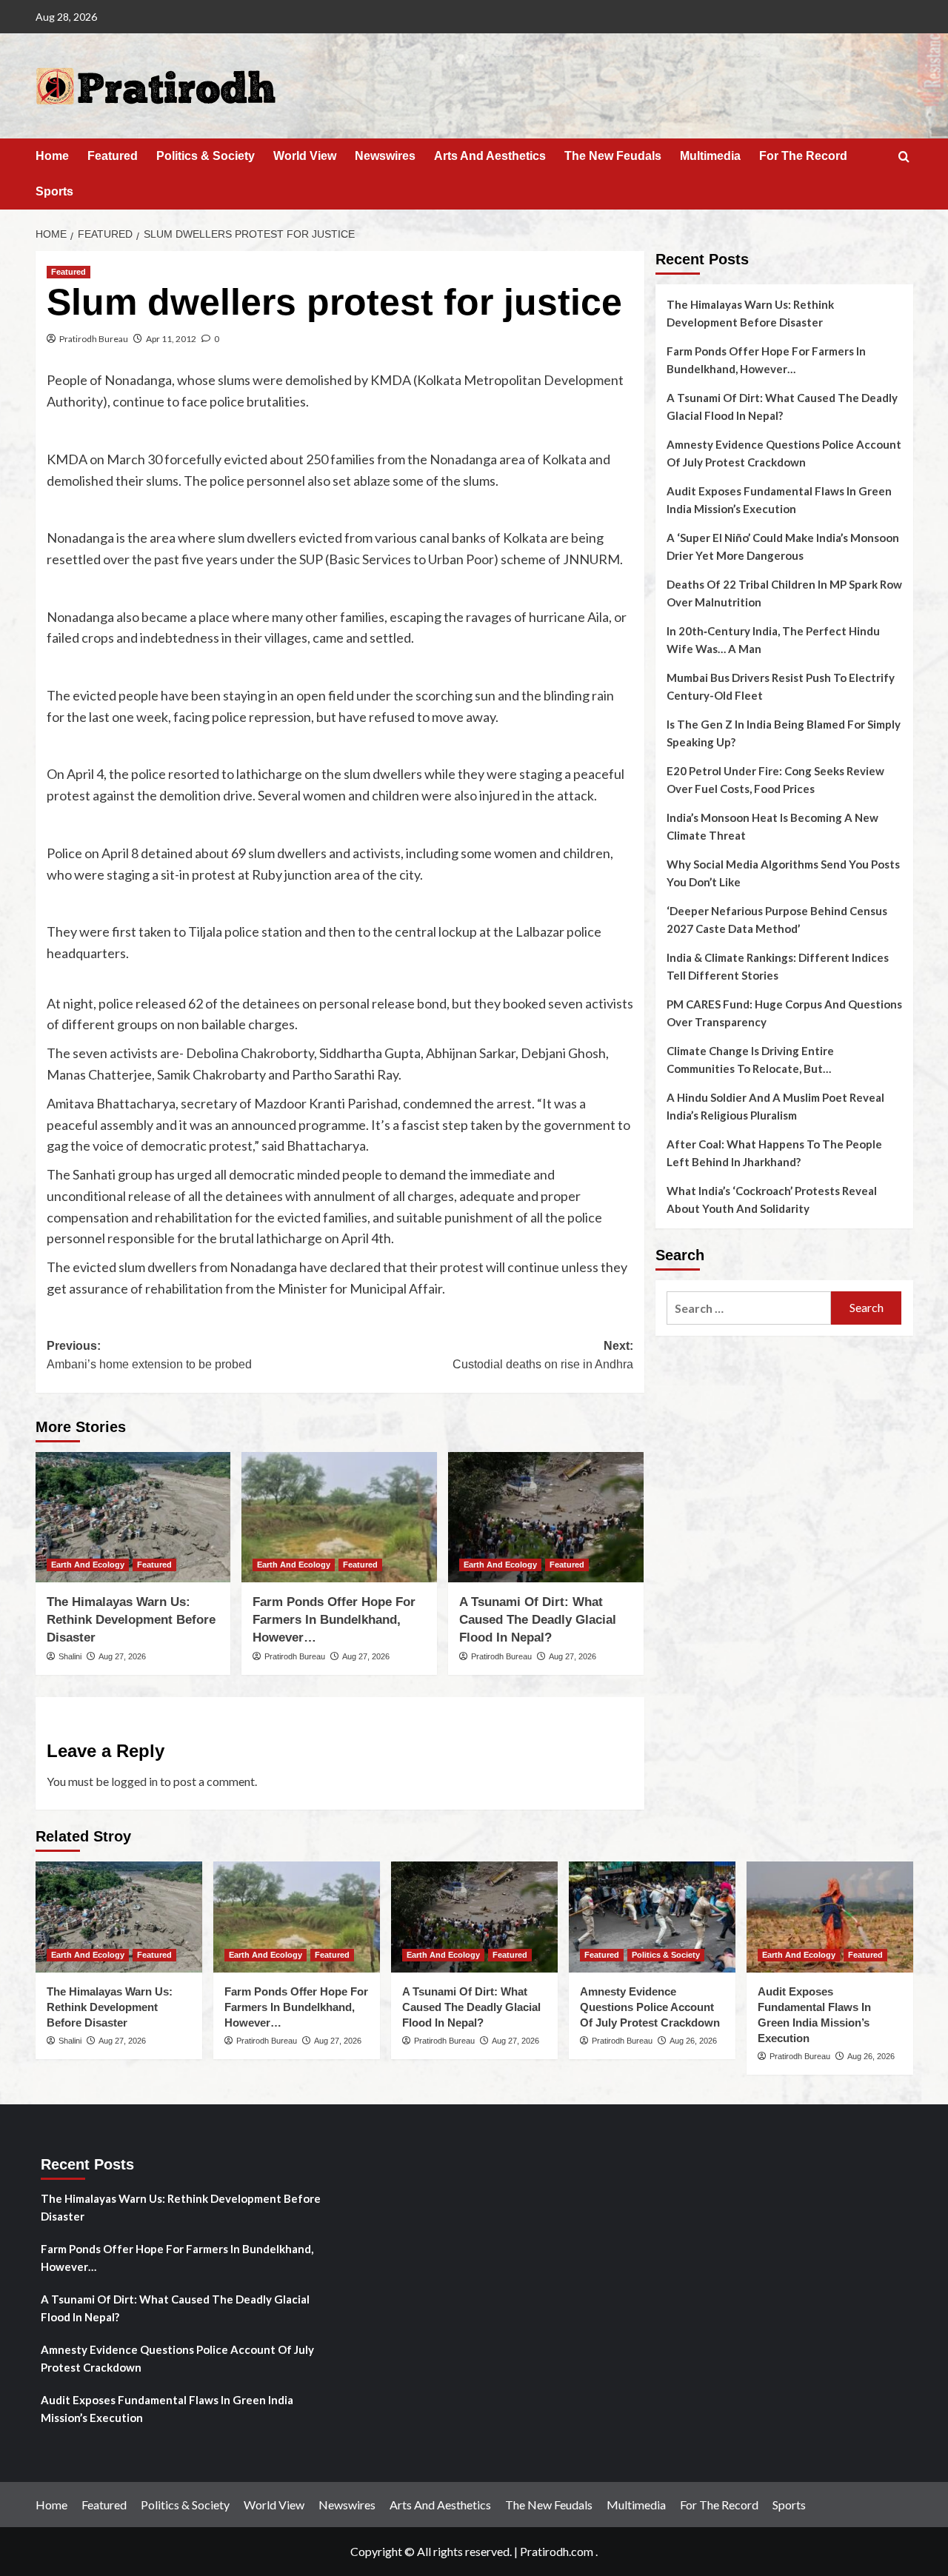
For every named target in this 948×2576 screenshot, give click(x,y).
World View (305, 156)
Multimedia (710, 156)
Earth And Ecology (88, 1565)
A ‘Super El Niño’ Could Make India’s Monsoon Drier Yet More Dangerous (783, 546)
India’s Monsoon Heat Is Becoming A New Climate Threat (772, 826)
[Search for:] (749, 1308)
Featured (113, 156)
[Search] (904, 157)
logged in (134, 1781)
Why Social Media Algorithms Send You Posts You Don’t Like (783, 873)
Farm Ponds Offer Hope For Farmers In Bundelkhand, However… (334, 1620)
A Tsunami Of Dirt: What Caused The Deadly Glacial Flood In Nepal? (538, 1620)
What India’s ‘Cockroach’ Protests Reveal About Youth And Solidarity (772, 1200)
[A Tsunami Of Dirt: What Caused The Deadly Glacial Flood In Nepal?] (546, 1517)
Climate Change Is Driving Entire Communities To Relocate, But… (750, 1060)
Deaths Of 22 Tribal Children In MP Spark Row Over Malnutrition (784, 593)
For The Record (803, 156)
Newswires (385, 156)
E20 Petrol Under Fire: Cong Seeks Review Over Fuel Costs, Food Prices (775, 780)
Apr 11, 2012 (171, 339)
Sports (54, 191)
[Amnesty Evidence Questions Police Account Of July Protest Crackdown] (652, 1917)
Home (52, 156)
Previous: (149, 1355)
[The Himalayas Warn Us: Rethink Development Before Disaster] (133, 1517)
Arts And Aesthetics (490, 156)
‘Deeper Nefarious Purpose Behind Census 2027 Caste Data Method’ (777, 920)
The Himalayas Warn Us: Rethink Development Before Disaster (131, 1620)
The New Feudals (613, 156)
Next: (543, 1355)
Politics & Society (206, 156)
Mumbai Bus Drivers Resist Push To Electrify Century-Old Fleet (781, 686)
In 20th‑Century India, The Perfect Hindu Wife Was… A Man (773, 640)
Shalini (70, 1656)
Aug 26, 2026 (693, 2041)
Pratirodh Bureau (94, 339)
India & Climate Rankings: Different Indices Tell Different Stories (778, 966)
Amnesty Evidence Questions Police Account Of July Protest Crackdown (784, 453)
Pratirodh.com (557, 2551)
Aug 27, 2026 (122, 1656)
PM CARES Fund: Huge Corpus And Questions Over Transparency (784, 1013)
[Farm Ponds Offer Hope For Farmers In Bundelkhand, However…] (339, 1517)
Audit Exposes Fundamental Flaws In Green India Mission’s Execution (779, 500)
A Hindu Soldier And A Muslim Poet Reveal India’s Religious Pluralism (775, 1106)
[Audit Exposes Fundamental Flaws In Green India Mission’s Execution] (830, 1917)
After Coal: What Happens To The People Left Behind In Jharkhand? (774, 1153)
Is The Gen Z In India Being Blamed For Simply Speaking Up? (784, 733)
